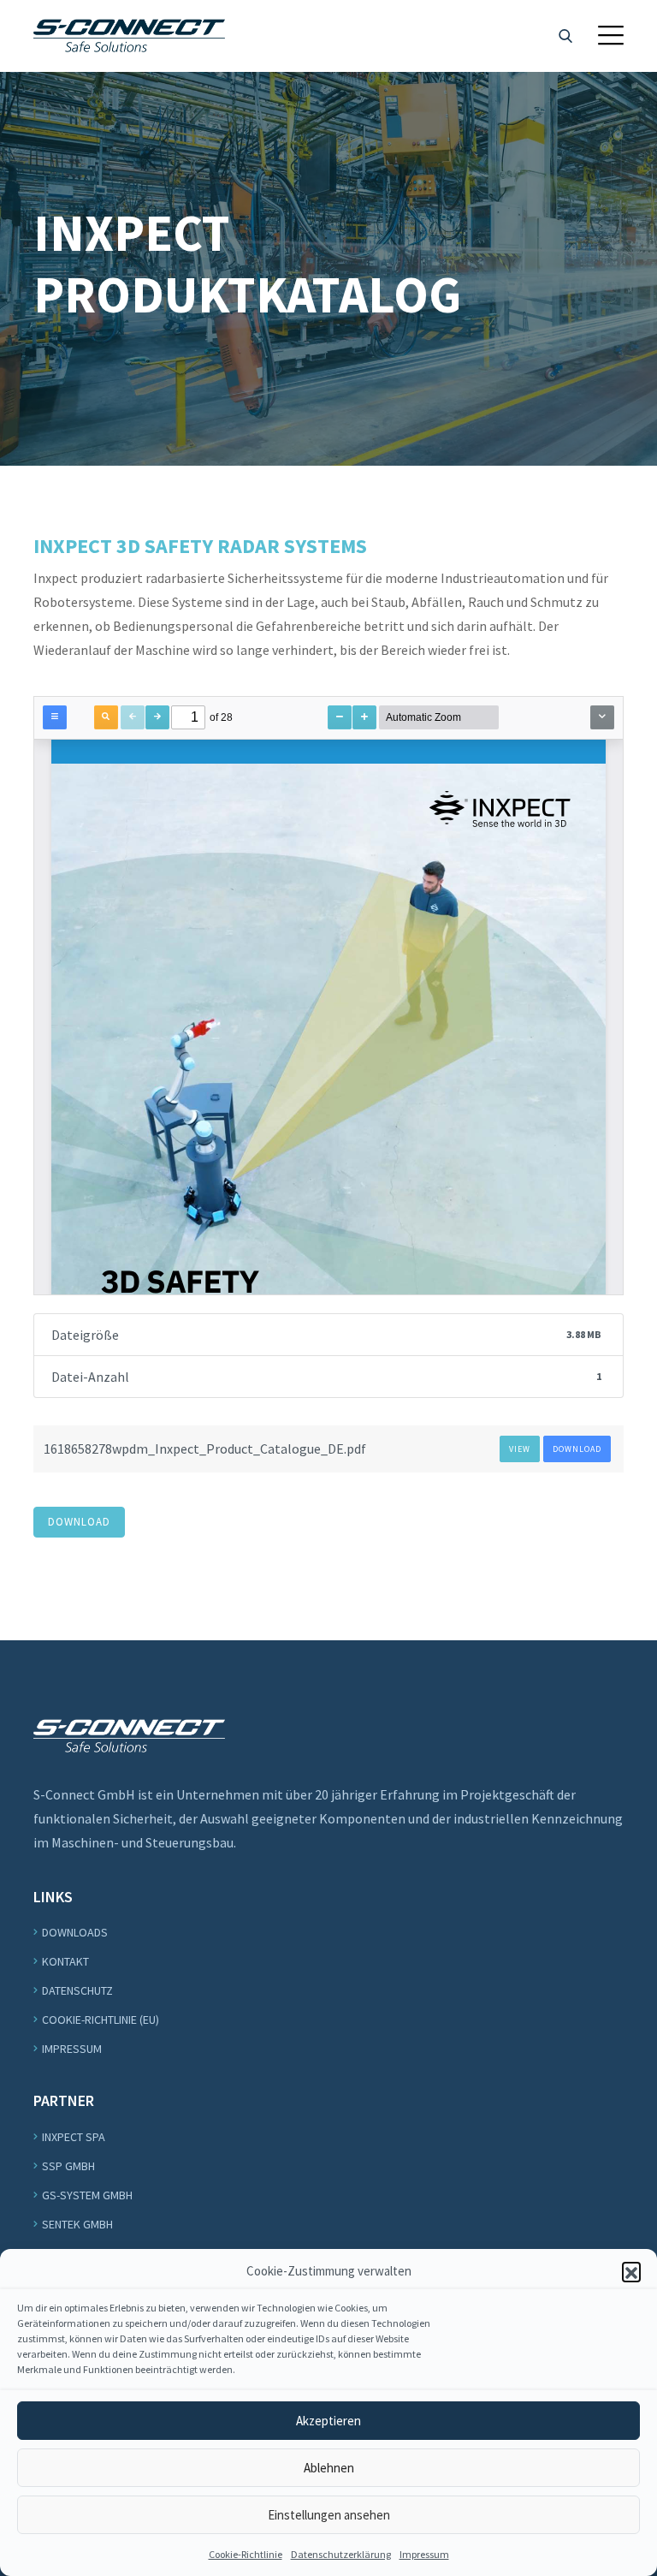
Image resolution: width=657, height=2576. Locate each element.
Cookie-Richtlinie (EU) (101, 2020)
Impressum (424, 2554)
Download (577, 1449)
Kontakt (65, 1961)
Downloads (75, 1932)
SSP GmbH (68, 2166)
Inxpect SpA (74, 2137)
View (520, 1449)
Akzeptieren (328, 2421)
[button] (631, 2271)
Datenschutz (77, 1990)
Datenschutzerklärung (341, 2554)
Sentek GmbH (77, 2224)
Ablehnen (329, 2468)
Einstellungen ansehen (329, 2515)
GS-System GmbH (87, 2195)
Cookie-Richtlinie (246, 2554)
